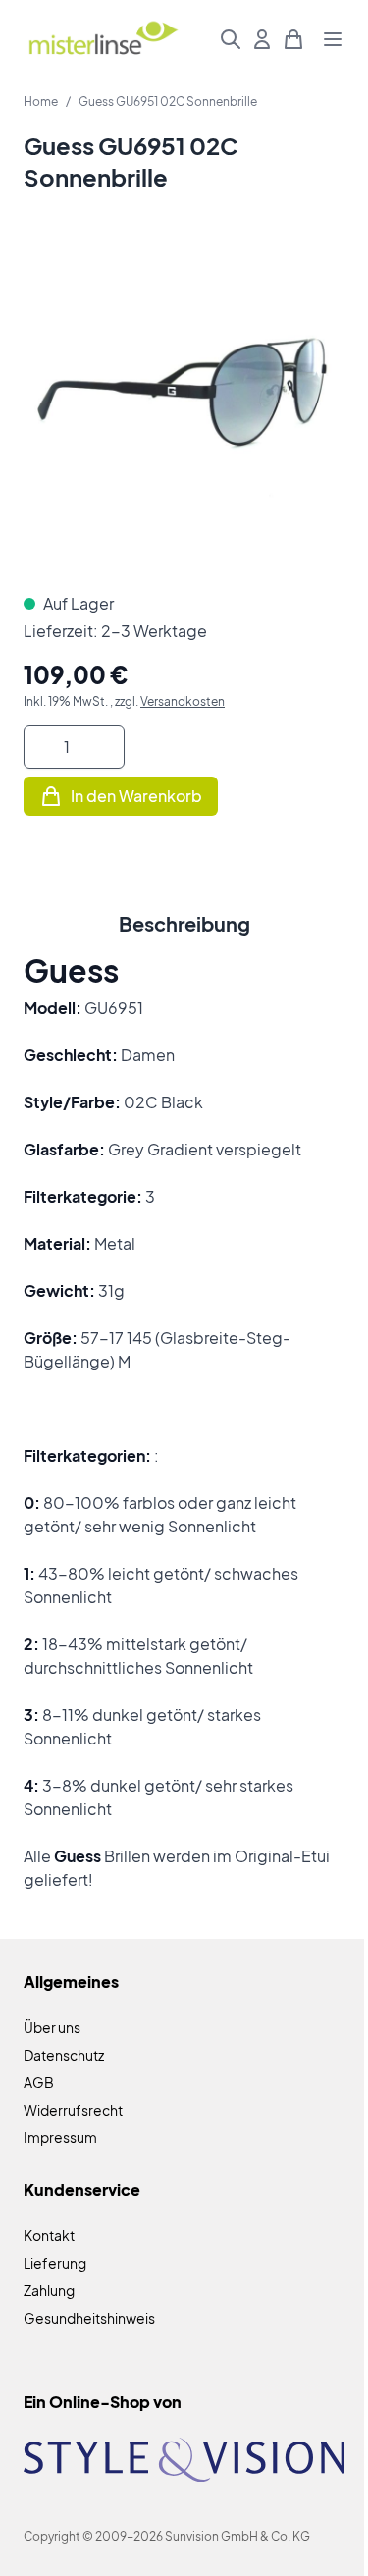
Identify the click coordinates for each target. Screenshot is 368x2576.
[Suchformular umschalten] (231, 39)
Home (41, 102)
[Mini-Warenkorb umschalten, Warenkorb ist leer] (293, 39)
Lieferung (55, 2263)
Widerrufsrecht (73, 2110)
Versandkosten (183, 701)
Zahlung (49, 2290)
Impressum (60, 2137)
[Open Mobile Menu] (333, 39)
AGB (39, 2082)
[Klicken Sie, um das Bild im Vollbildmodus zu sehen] (184, 408)
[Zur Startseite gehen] (103, 40)
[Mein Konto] (262, 39)
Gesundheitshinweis (89, 2318)
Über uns (52, 2027)
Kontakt (49, 2235)
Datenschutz (64, 2055)
